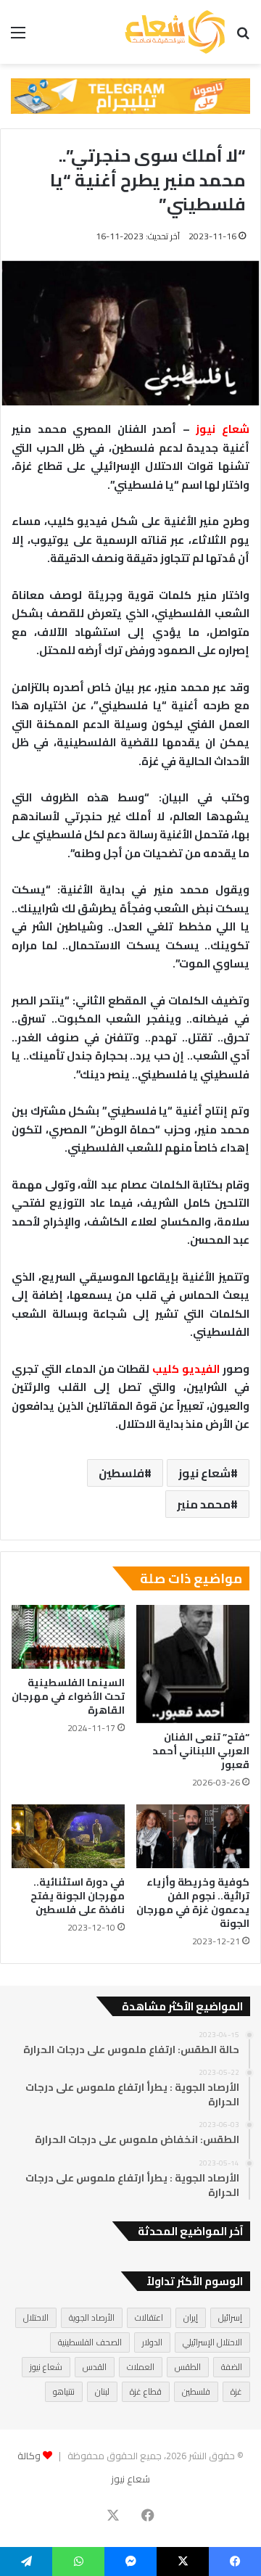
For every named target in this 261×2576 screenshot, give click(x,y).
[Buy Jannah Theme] (130, 95)
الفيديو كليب (187, 1369)
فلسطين (121, 1473)
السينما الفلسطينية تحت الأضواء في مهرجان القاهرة (68, 1696)
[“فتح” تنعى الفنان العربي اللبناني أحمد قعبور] (193, 1664)
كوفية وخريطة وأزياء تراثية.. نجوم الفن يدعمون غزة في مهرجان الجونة (193, 1903)
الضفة (232, 2367)
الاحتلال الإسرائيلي (212, 2342)
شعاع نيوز (204, 1473)
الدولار (152, 2342)
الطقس (188, 2367)
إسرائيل (230, 2317)
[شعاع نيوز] (175, 32)
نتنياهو (64, 2391)
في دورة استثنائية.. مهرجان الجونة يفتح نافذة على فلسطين (78, 1896)
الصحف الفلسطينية (90, 2342)
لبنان (102, 2391)
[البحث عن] (243, 37)
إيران (191, 2317)
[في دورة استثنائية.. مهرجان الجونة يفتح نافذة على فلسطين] (68, 1836)
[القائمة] (18, 37)
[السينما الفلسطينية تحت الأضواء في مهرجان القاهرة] (68, 1637)
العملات (141, 2367)
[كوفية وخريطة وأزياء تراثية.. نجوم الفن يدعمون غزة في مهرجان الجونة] (193, 1836)
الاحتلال (36, 2317)
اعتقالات (149, 2317)
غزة (236, 2391)
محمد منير (204, 1504)
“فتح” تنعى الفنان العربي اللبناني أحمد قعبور (201, 1751)
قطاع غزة (146, 2391)
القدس (95, 2367)
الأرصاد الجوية (92, 2317)
